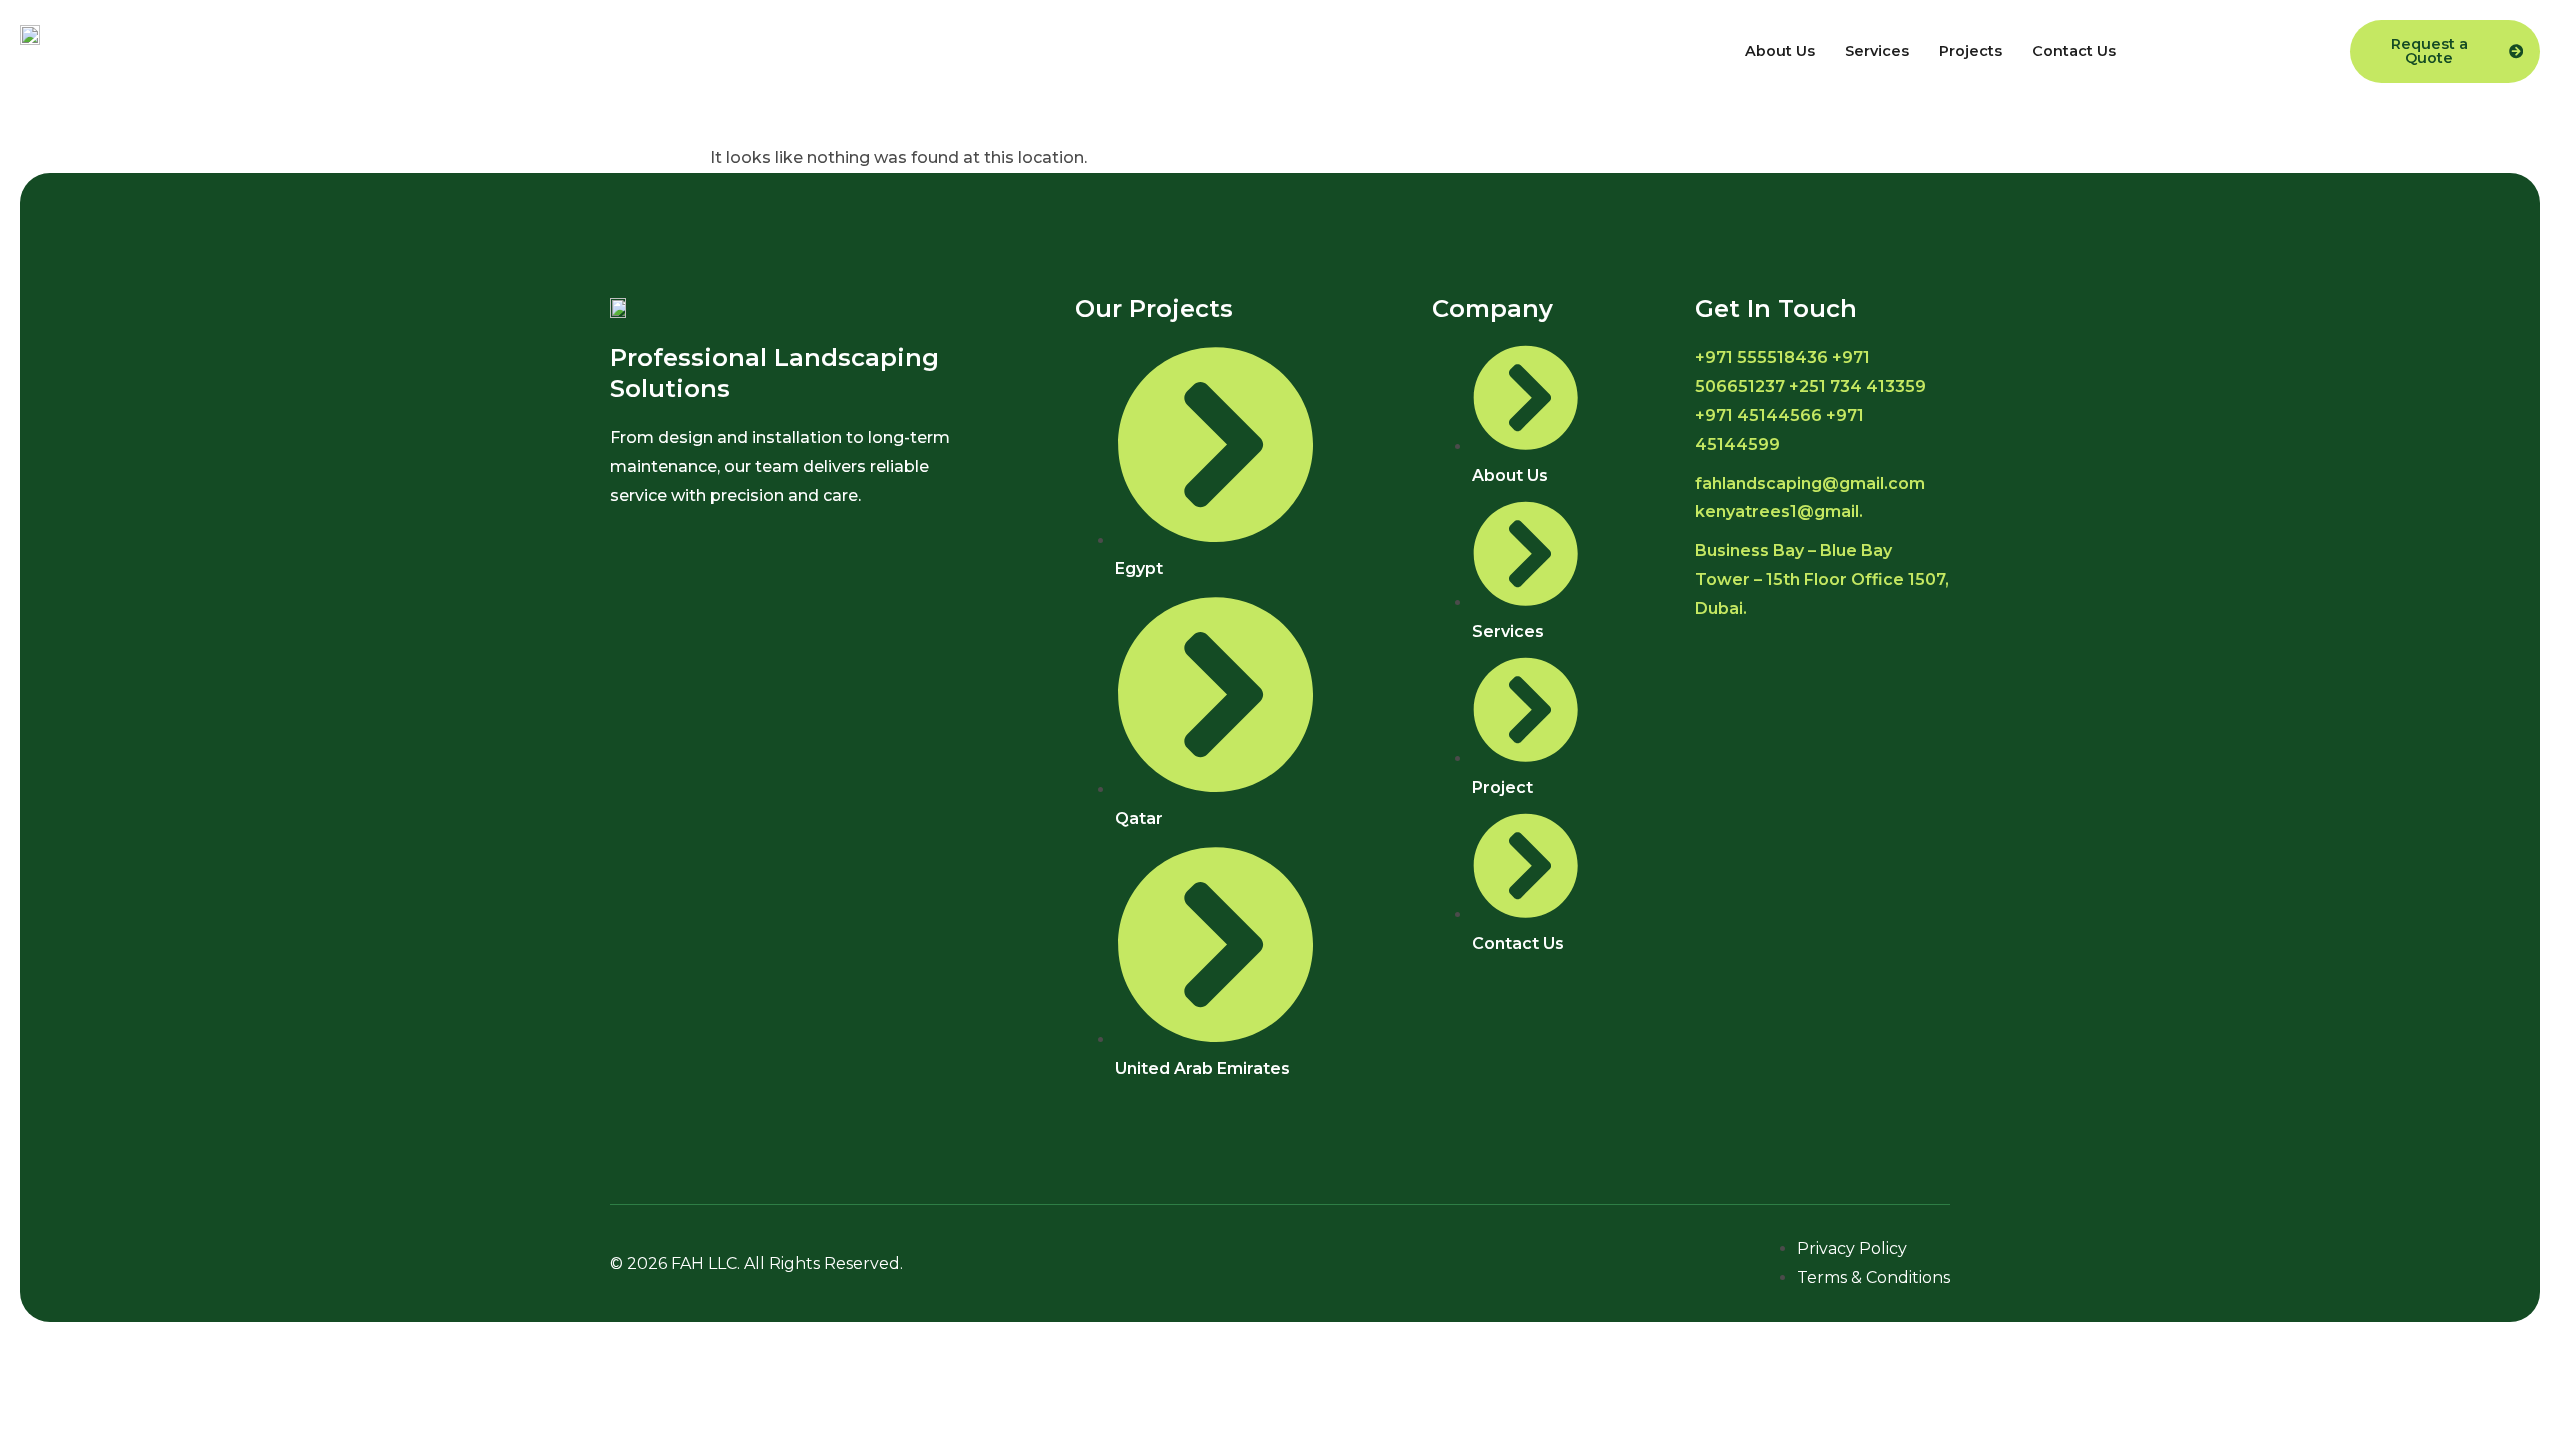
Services (1877, 51)
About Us (1780, 51)
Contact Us (2074, 51)
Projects (1970, 51)
